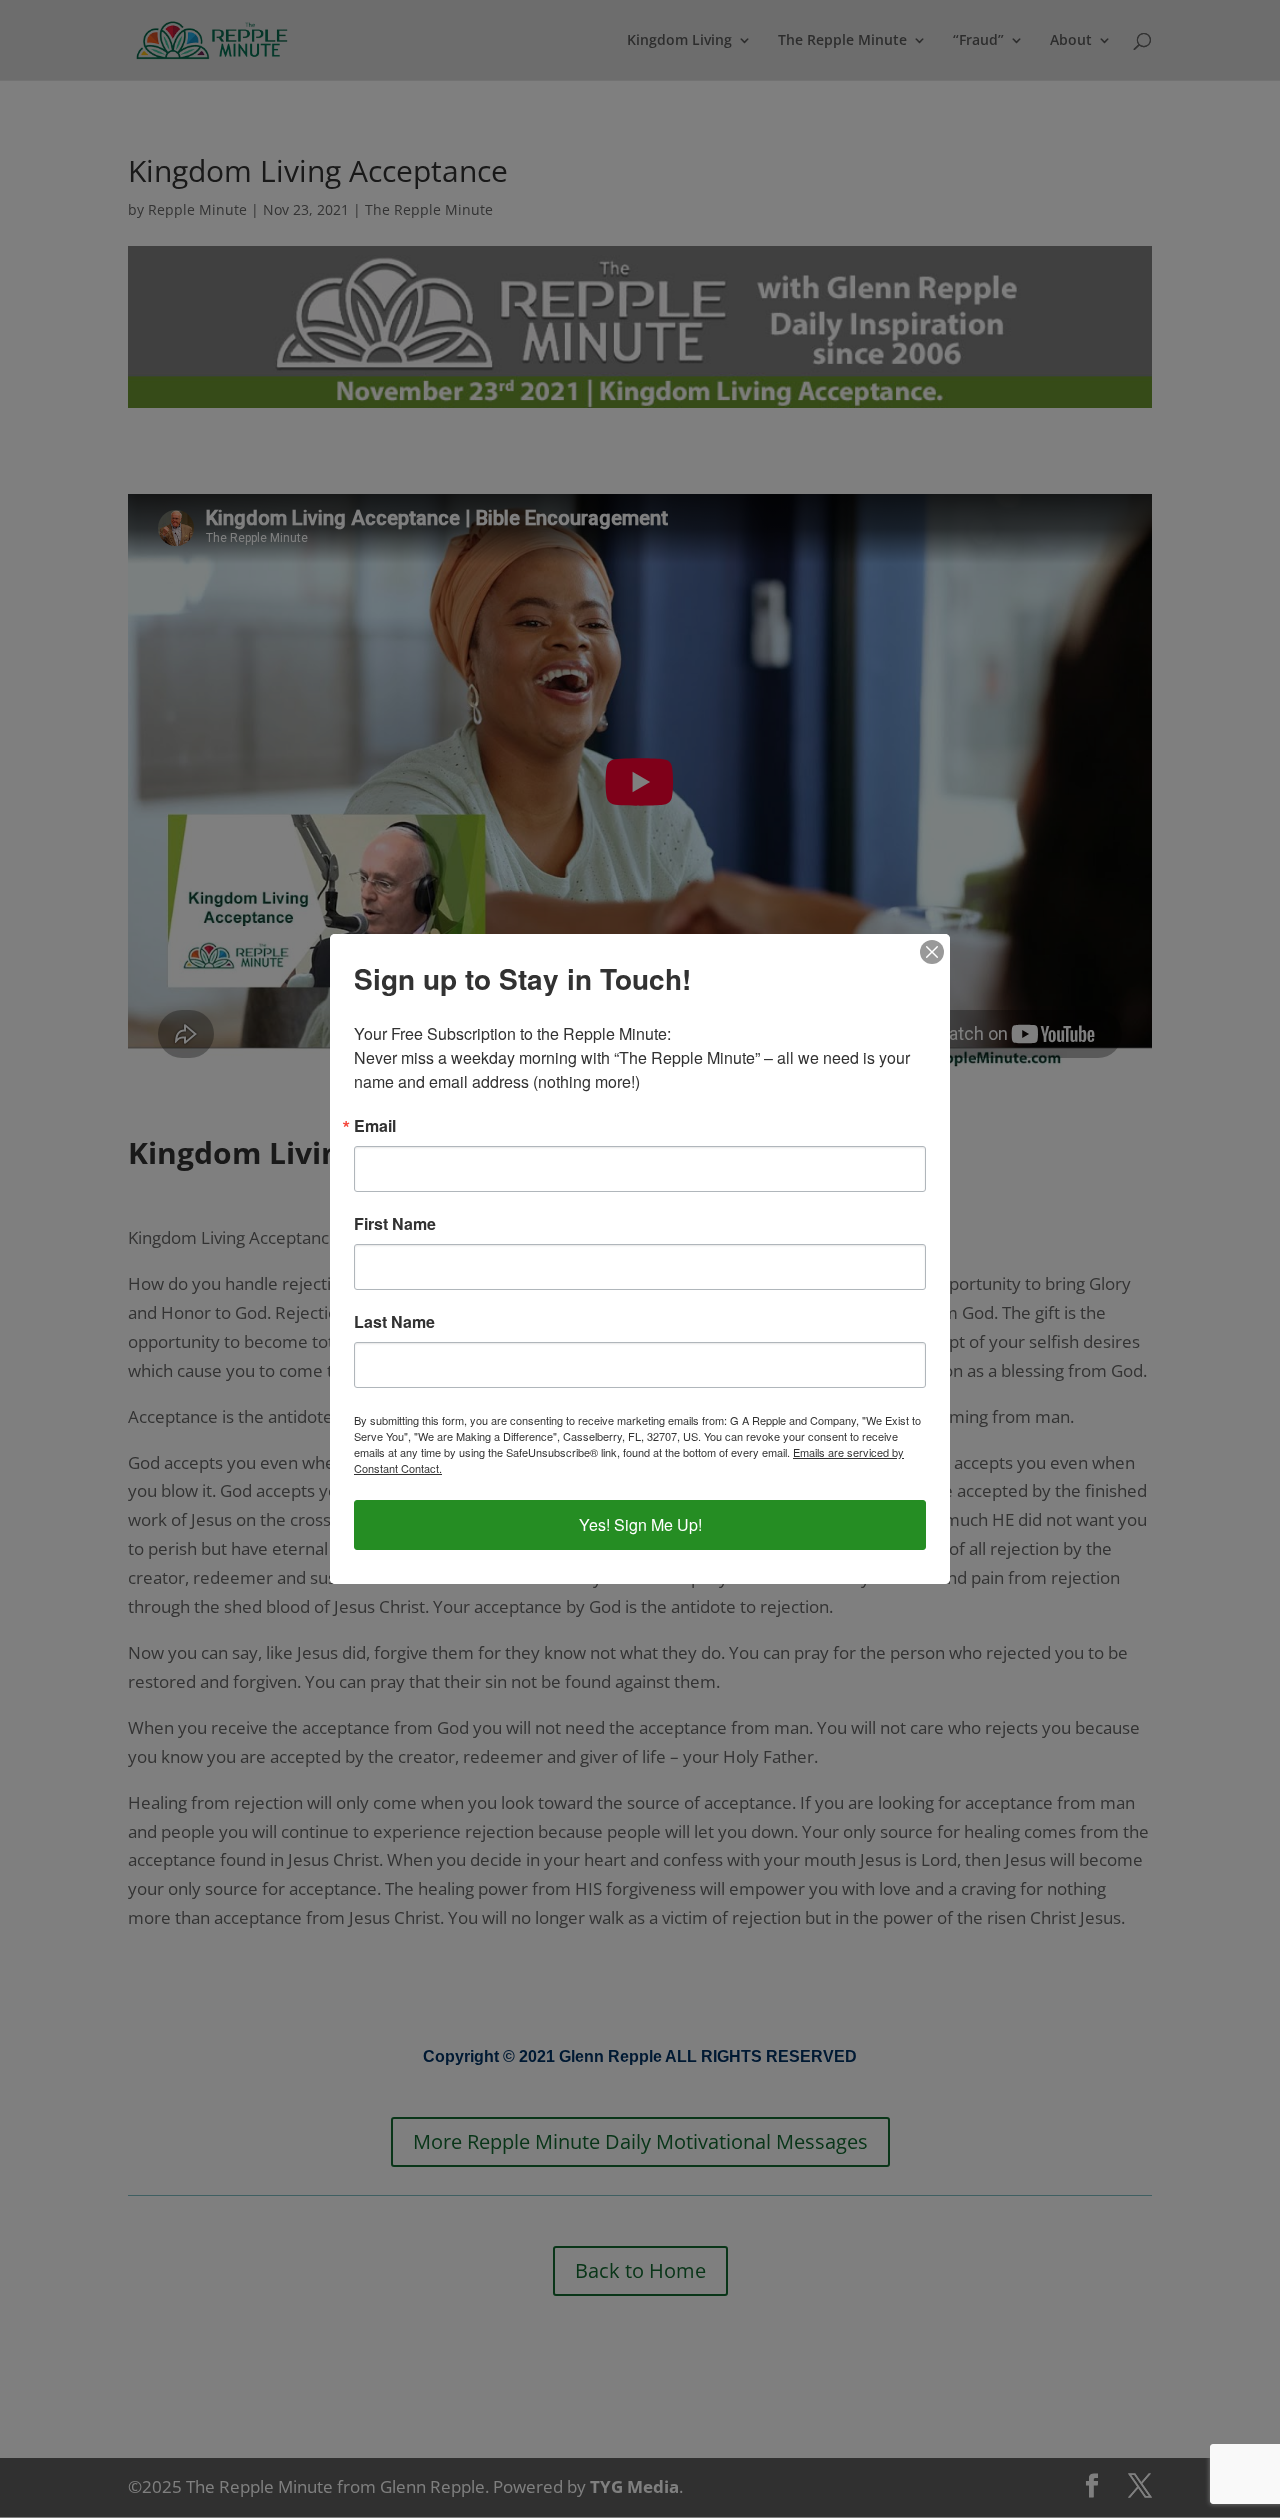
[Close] (932, 952)
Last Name (394, 1322)
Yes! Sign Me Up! (640, 1524)
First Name (395, 1224)
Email (375, 1126)
